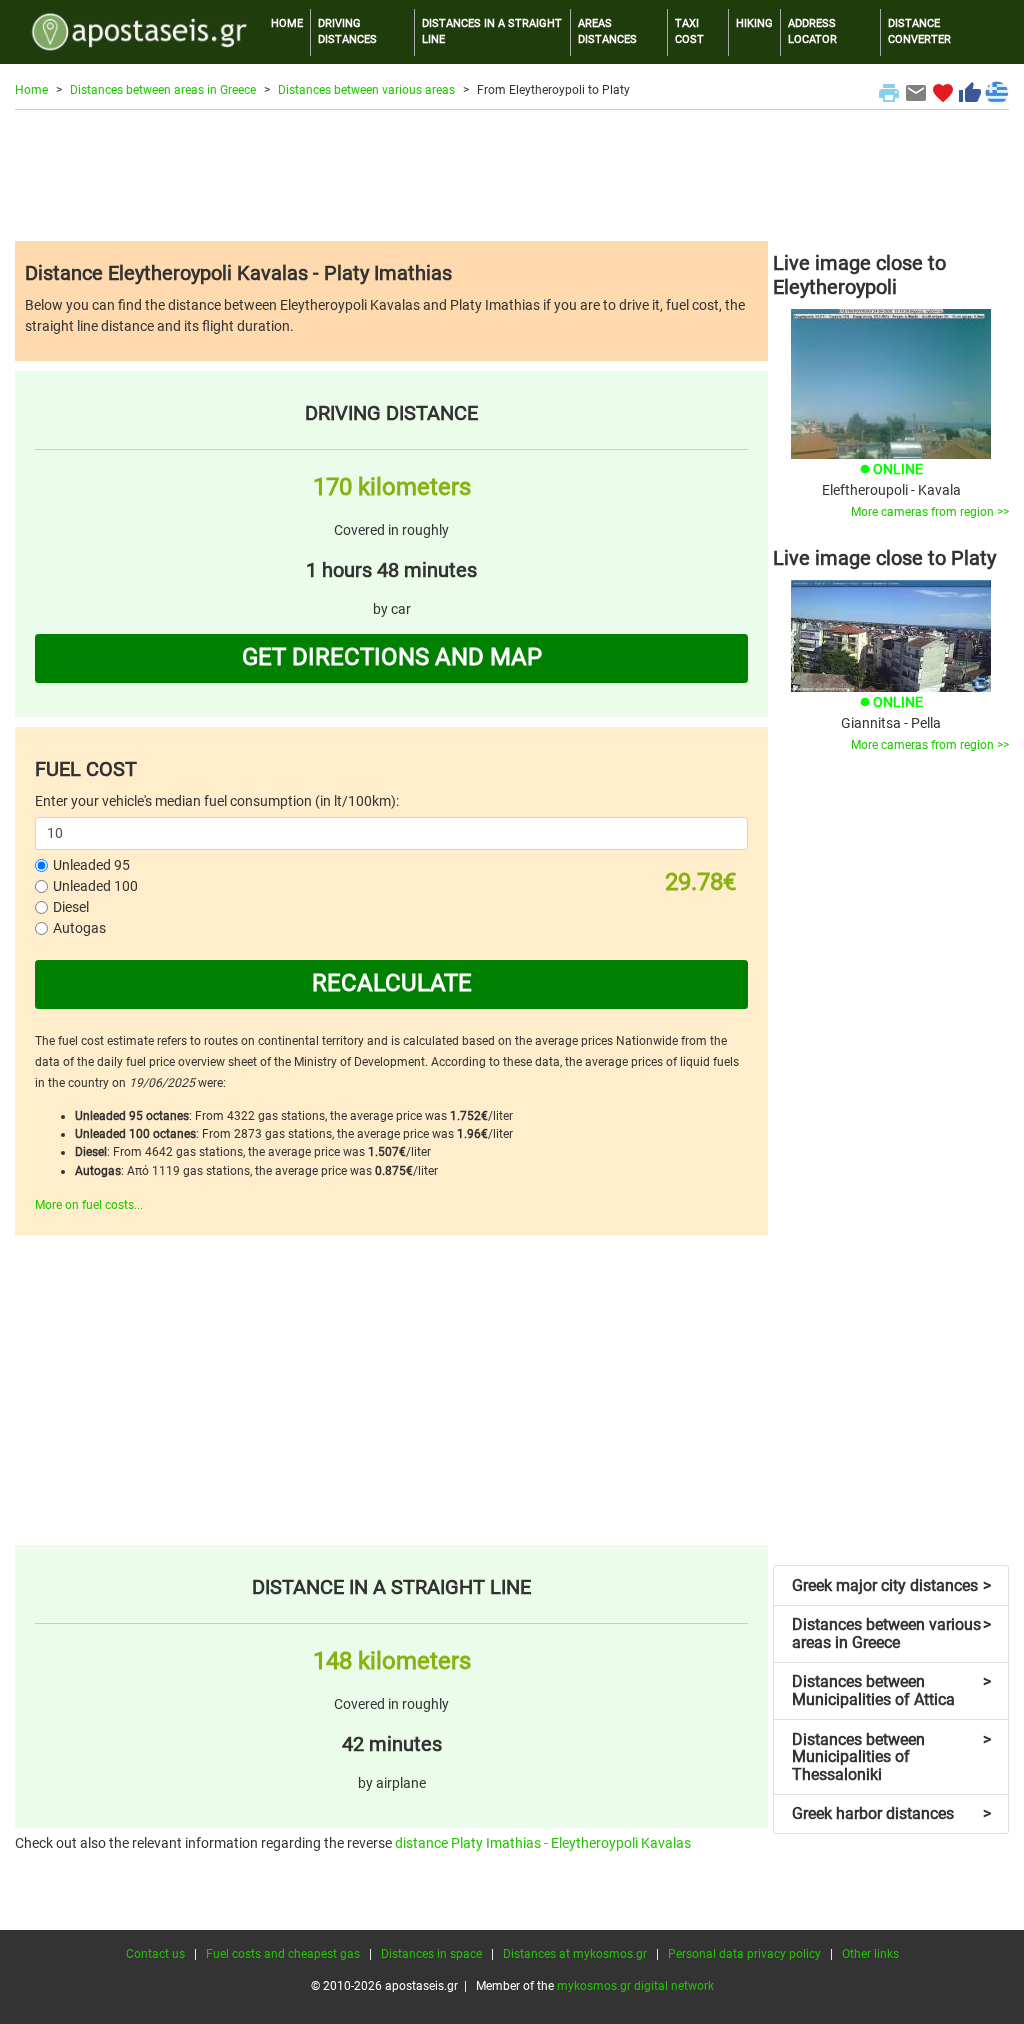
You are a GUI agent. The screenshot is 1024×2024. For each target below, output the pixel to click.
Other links (870, 1954)
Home (31, 90)
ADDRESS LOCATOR (812, 32)
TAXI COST (689, 32)
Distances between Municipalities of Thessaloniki (891, 1757)
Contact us (155, 1954)
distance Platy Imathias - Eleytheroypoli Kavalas (543, 1843)
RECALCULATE (392, 983)
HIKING (754, 23)
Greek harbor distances (891, 1813)
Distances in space (431, 1954)
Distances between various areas (366, 90)
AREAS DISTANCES (607, 32)
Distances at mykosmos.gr (575, 1954)
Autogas (79, 928)
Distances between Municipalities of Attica (891, 1690)
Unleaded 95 (91, 865)
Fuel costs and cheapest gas (283, 1954)
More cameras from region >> (930, 512)
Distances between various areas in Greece (891, 1633)
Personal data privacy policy (744, 1954)
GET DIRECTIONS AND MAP (392, 657)
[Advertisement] (512, 175)
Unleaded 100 (95, 886)
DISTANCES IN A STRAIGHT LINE (492, 32)
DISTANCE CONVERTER (919, 32)
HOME (287, 23)
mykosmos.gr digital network (635, 1986)
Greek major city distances (891, 1585)
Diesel (71, 907)
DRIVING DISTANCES (347, 32)
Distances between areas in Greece (163, 90)
